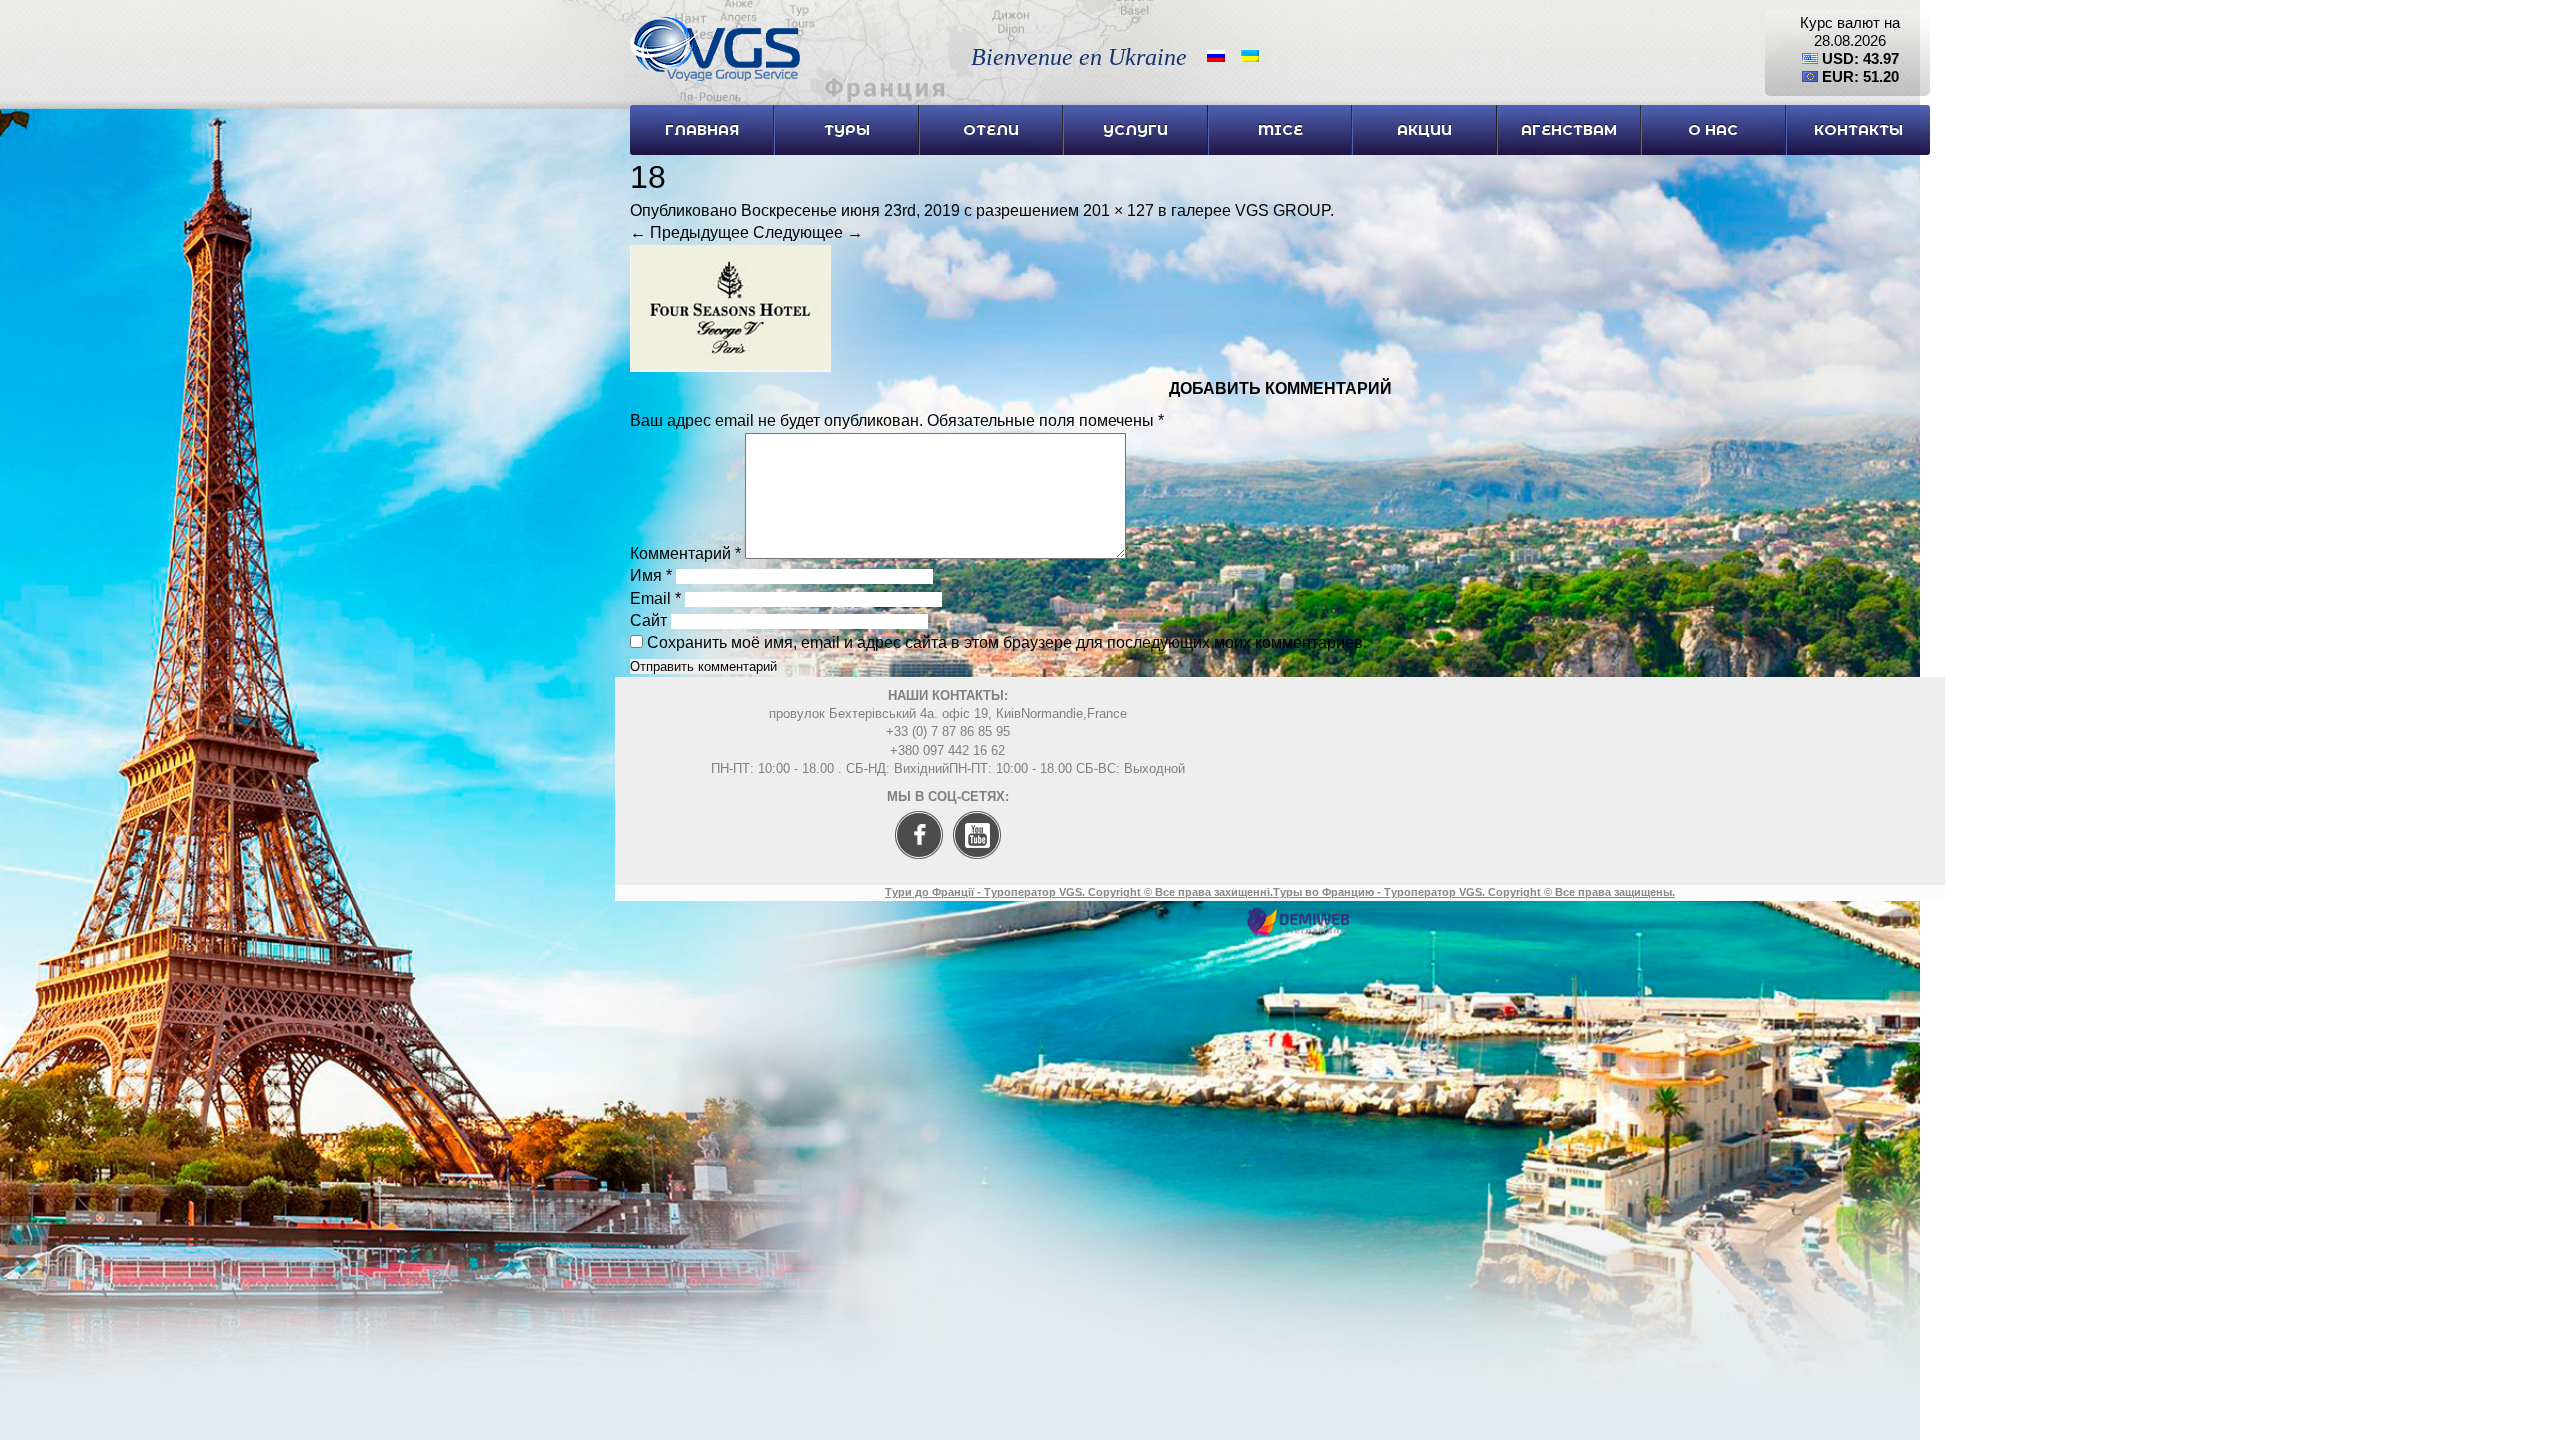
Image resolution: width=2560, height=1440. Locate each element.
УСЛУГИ (1135, 130)
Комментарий (685, 553)
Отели (991, 130)
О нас (1713, 130)
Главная (702, 130)
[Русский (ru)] (1216, 54)
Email (655, 598)
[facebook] (914, 865)
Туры (847, 130)
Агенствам (1569, 130)
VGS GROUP (1282, 210)
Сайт (648, 620)
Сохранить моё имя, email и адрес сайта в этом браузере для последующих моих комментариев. (1007, 642)
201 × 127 (1118, 210)
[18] (730, 366)
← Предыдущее (689, 232)
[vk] (982, 865)
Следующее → (808, 232)
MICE (1280, 130)
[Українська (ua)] (1250, 54)
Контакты (1858, 130)
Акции (1424, 130)
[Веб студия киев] (1298, 931)
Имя (651, 575)
